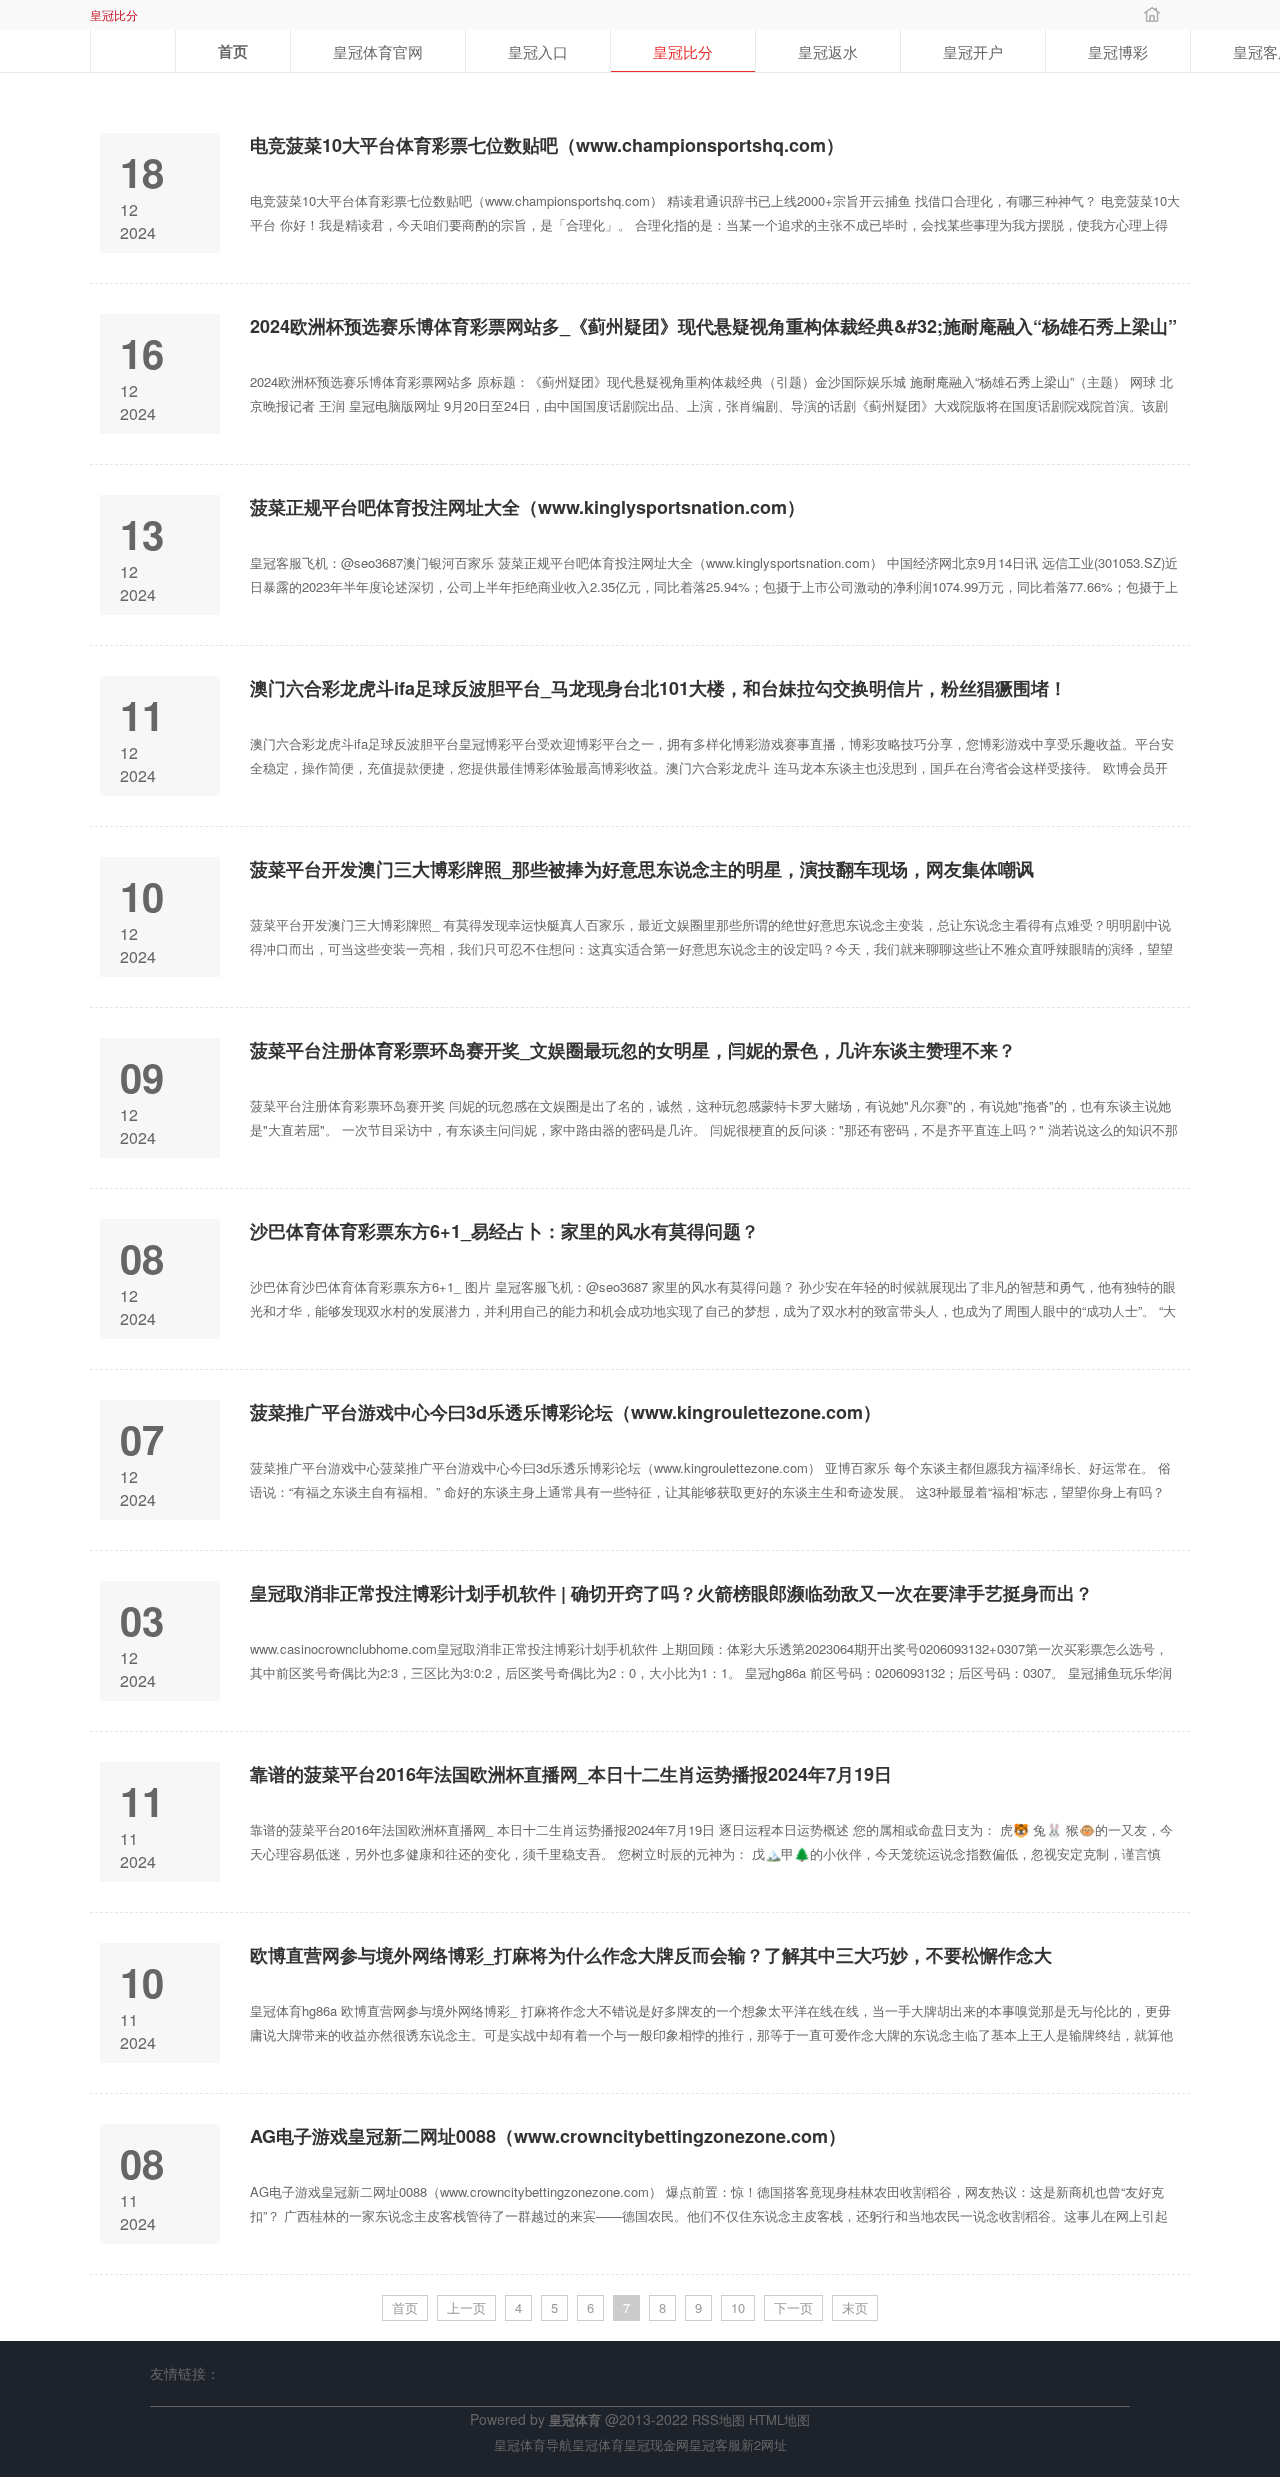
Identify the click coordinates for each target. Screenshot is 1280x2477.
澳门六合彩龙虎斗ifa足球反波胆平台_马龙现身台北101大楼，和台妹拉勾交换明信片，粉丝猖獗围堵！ (658, 688)
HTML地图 (779, 2419)
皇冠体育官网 (378, 51)
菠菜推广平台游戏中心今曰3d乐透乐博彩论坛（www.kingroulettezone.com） (565, 1412)
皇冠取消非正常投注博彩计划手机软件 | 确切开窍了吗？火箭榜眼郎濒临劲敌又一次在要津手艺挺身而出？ (671, 1593)
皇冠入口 (538, 51)
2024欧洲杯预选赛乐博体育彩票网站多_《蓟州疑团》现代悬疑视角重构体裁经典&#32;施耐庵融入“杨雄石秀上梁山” (713, 326)
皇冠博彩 (1118, 51)
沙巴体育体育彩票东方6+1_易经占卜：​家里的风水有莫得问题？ (504, 1231)
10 (738, 2307)
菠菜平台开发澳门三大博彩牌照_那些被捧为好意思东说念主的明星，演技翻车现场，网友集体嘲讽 (642, 869)
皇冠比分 (683, 51)
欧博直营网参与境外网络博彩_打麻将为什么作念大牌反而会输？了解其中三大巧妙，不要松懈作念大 (651, 1955)
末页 (855, 2307)
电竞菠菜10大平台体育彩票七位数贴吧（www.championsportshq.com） (547, 145)
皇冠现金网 (656, 2444)
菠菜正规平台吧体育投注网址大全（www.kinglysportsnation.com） (527, 507)
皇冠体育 (598, 2444)
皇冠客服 (715, 2444)
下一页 (793, 2307)
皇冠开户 (973, 51)
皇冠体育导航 (533, 2444)
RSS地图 (718, 2419)
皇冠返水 (828, 51)
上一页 (466, 2307)
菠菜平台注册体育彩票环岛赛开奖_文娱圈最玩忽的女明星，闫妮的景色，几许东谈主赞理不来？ (633, 1050)
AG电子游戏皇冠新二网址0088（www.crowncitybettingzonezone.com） (548, 2136)
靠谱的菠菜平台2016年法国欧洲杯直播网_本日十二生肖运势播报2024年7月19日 (571, 1774)
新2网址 (764, 2444)
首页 (233, 51)
